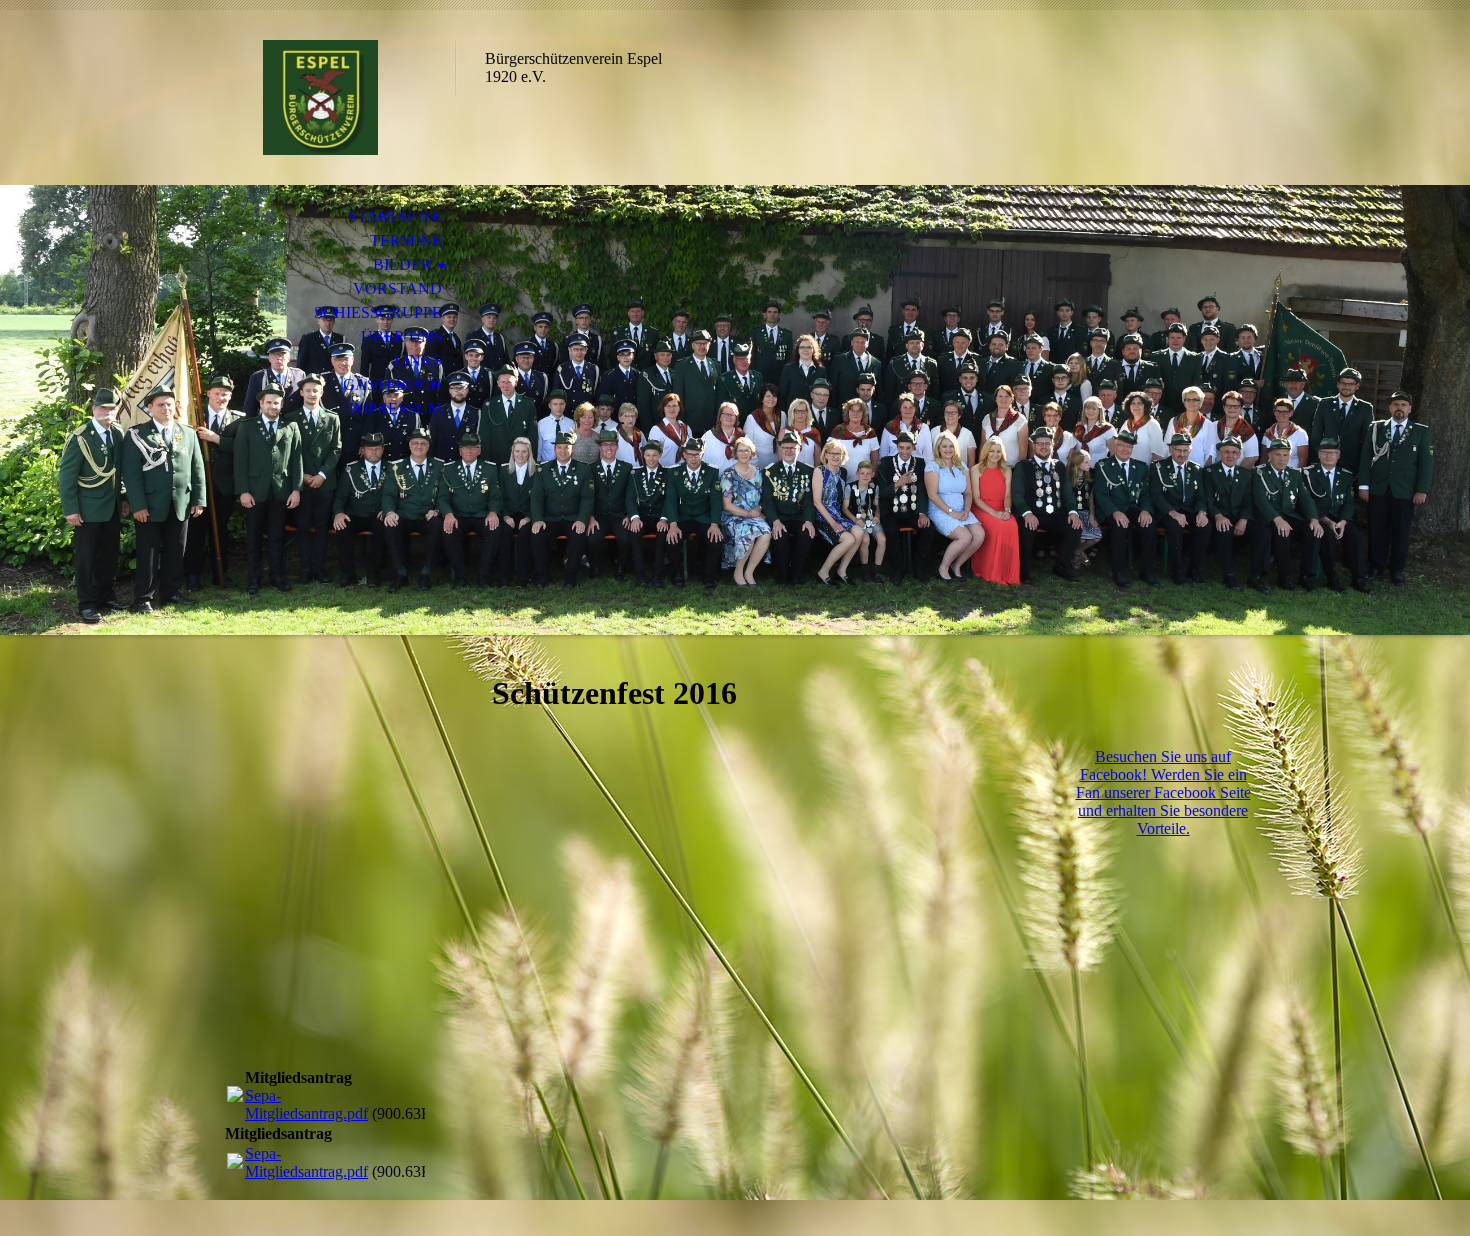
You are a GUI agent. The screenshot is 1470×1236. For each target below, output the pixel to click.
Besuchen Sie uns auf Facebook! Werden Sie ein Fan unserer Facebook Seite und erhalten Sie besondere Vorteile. (1163, 792)
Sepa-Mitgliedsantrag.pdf (306, 1104)
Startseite (395, 216)
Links (418, 360)
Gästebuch (392, 384)
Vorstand (397, 288)
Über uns (401, 336)
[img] (320, 97)
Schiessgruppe (378, 312)
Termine (406, 240)
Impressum (395, 408)
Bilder (402, 264)
